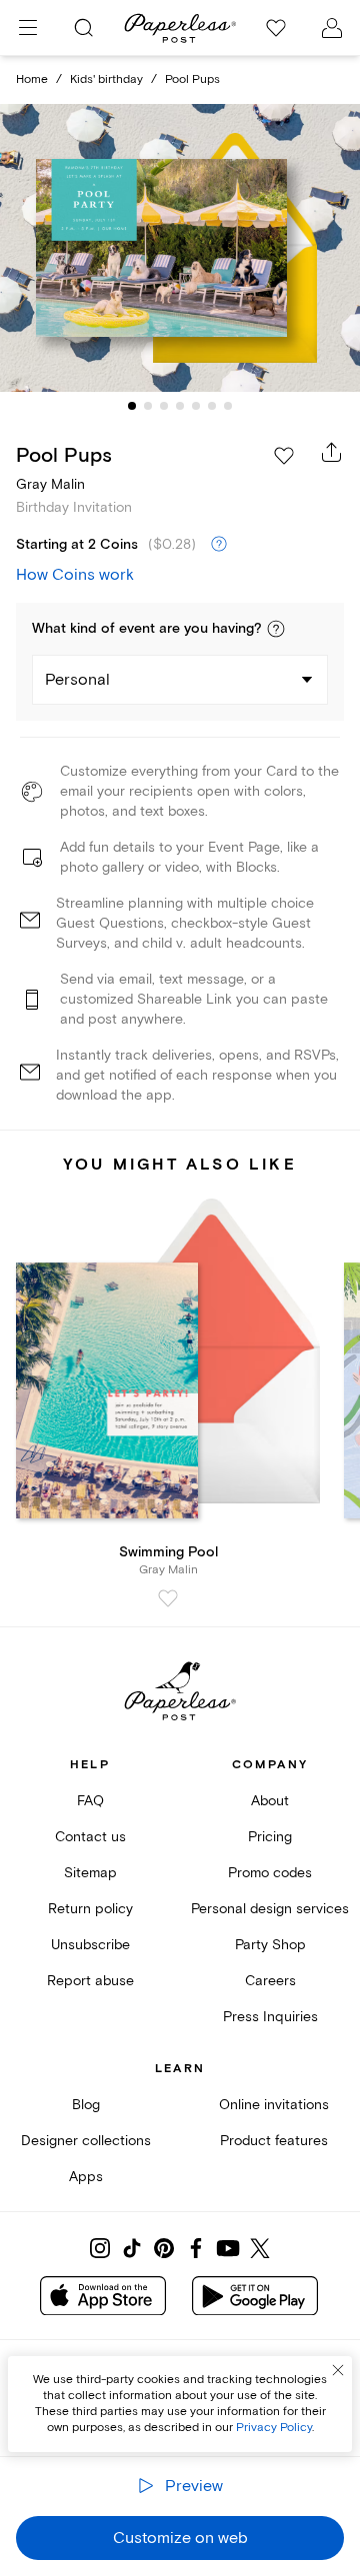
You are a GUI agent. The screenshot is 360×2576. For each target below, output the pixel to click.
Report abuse (90, 1981)
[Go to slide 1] (132, 406)
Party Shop (270, 1945)
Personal (77, 680)
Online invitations (274, 2105)
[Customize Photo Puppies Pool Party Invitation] (180, 248)
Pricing (270, 1837)
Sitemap (90, 1873)
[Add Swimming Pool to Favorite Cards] (168, 1598)
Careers (270, 1981)
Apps (86, 2177)
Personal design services (270, 1909)
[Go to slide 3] (164, 406)
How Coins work (75, 575)
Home (32, 79)
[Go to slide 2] (148, 406)
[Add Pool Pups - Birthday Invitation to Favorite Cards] (284, 456)
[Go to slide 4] (180, 406)
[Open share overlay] (332, 452)
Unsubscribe (90, 1945)
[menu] (28, 28)
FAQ (90, 1801)
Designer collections (86, 2141)
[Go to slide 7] (228, 406)
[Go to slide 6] (212, 406)
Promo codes (270, 1873)
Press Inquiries (270, 2017)
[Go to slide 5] (196, 406)
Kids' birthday (106, 79)
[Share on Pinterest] (164, 2248)
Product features (274, 2141)
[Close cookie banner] (338, 2370)
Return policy (90, 1909)
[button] (276, 629)
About (270, 1801)
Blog (86, 2105)
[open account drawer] (332, 28)
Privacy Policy (274, 2428)
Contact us (90, 1837)
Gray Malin (50, 484)
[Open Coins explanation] (219, 545)
